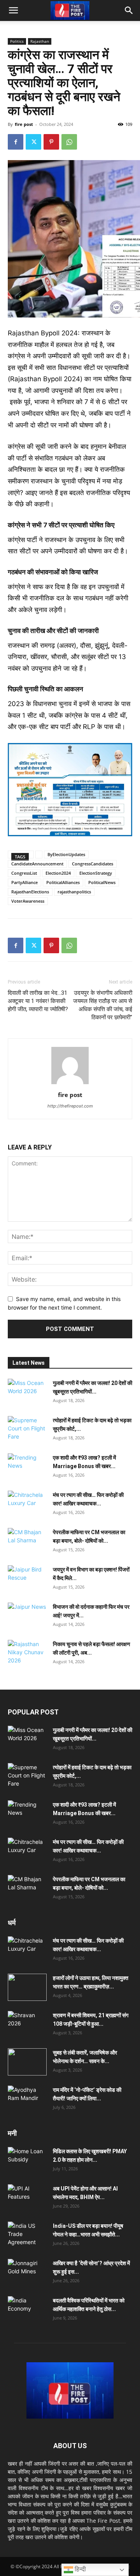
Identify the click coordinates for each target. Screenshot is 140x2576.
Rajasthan (40, 41)
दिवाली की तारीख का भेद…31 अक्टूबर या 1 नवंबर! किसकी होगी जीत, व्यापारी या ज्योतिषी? (38, 1001)
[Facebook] (16, 142)
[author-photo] (70, 1084)
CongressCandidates (93, 864)
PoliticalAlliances (63, 882)
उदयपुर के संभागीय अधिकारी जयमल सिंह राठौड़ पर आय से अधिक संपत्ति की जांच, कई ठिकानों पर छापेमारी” (103, 1005)
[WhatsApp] (69, 142)
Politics (17, 41)
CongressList (24, 873)
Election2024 (58, 873)
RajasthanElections (30, 892)
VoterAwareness (28, 901)
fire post (24, 124)
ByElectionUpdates (66, 854)
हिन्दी (80, 2569)
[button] (13, 10)
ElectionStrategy (96, 873)
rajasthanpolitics (74, 892)
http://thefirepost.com (70, 1106)
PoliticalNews (102, 882)
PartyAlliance (24, 882)
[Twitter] (33, 142)
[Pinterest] (51, 142)
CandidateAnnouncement (37, 864)
